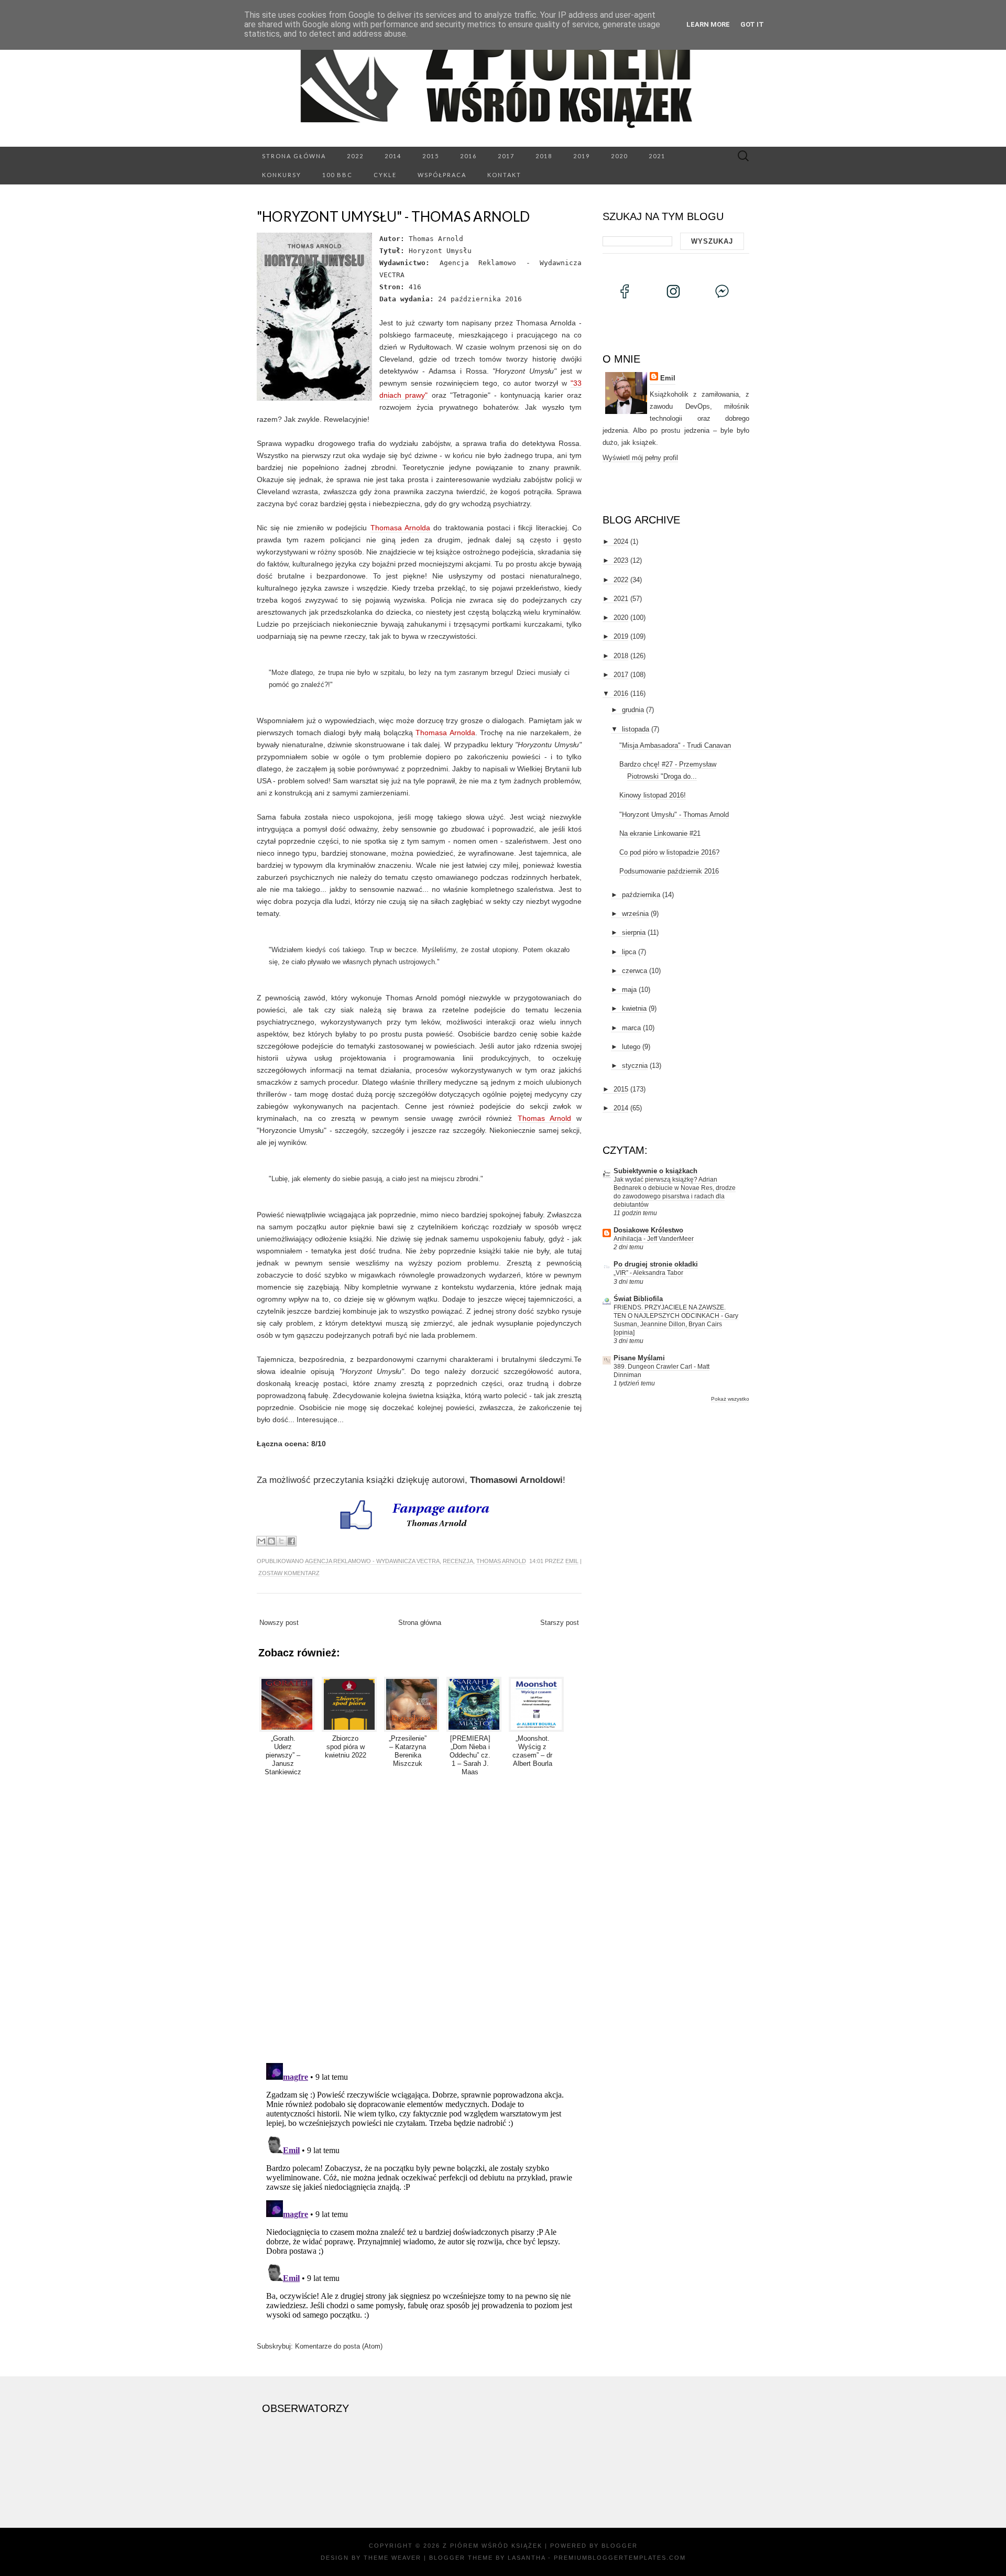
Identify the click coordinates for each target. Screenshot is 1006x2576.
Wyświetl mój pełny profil (640, 458)
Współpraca (442, 175)
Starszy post (560, 1623)
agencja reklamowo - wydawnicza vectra (372, 1561)
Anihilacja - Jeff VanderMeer (654, 1239)
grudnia (633, 710)
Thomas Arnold (544, 1118)
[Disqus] (419, 1918)
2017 (506, 156)
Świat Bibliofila (638, 1299)
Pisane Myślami (639, 1358)
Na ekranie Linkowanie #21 (660, 833)
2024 (621, 542)
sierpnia (634, 932)
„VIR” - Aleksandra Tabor (648, 1273)
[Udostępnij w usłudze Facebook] (291, 1541)
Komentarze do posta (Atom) (339, 2346)
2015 (431, 156)
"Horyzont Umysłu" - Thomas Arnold (393, 216)
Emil (572, 1561)
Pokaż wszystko (730, 1399)
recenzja (458, 1561)
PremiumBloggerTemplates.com (620, 2558)
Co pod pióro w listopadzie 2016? (669, 852)
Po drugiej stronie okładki (656, 1264)
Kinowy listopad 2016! (653, 795)
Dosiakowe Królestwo (648, 1230)
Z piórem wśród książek (493, 2546)
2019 (582, 156)
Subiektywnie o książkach (655, 1171)
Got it (752, 24)
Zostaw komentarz (289, 1573)
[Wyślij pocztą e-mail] (261, 1541)
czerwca (635, 971)
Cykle (385, 175)
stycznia (635, 1066)
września (635, 914)
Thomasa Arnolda (400, 528)
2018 (544, 156)
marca (631, 1028)
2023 (621, 560)
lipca (629, 952)
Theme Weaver (392, 2558)
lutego (631, 1047)
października (641, 895)
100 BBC (337, 175)
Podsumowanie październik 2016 (669, 871)
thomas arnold (501, 1561)
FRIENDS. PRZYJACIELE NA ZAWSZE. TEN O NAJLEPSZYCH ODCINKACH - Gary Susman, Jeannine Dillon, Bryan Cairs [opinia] (676, 1320)
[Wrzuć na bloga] (271, 1541)
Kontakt (504, 175)
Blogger (620, 2546)
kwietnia (634, 1008)
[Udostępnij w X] (281, 1541)
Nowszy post (279, 1623)
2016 (468, 156)
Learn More (708, 24)
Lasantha (527, 2558)
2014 (393, 156)
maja (629, 990)
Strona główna (294, 156)
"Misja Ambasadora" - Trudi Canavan (675, 745)
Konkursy (282, 175)
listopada (636, 729)
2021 (657, 156)
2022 (355, 156)
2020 (619, 156)
